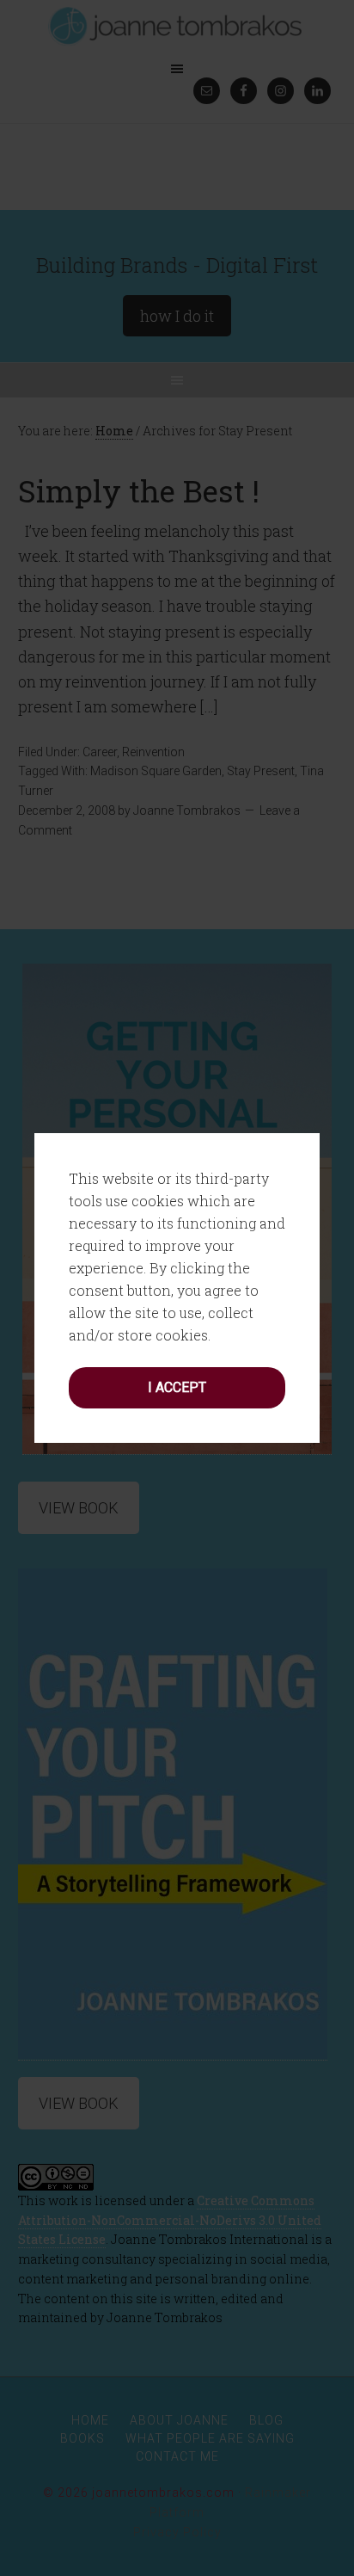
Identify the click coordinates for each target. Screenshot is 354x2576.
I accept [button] (177, 1387)
